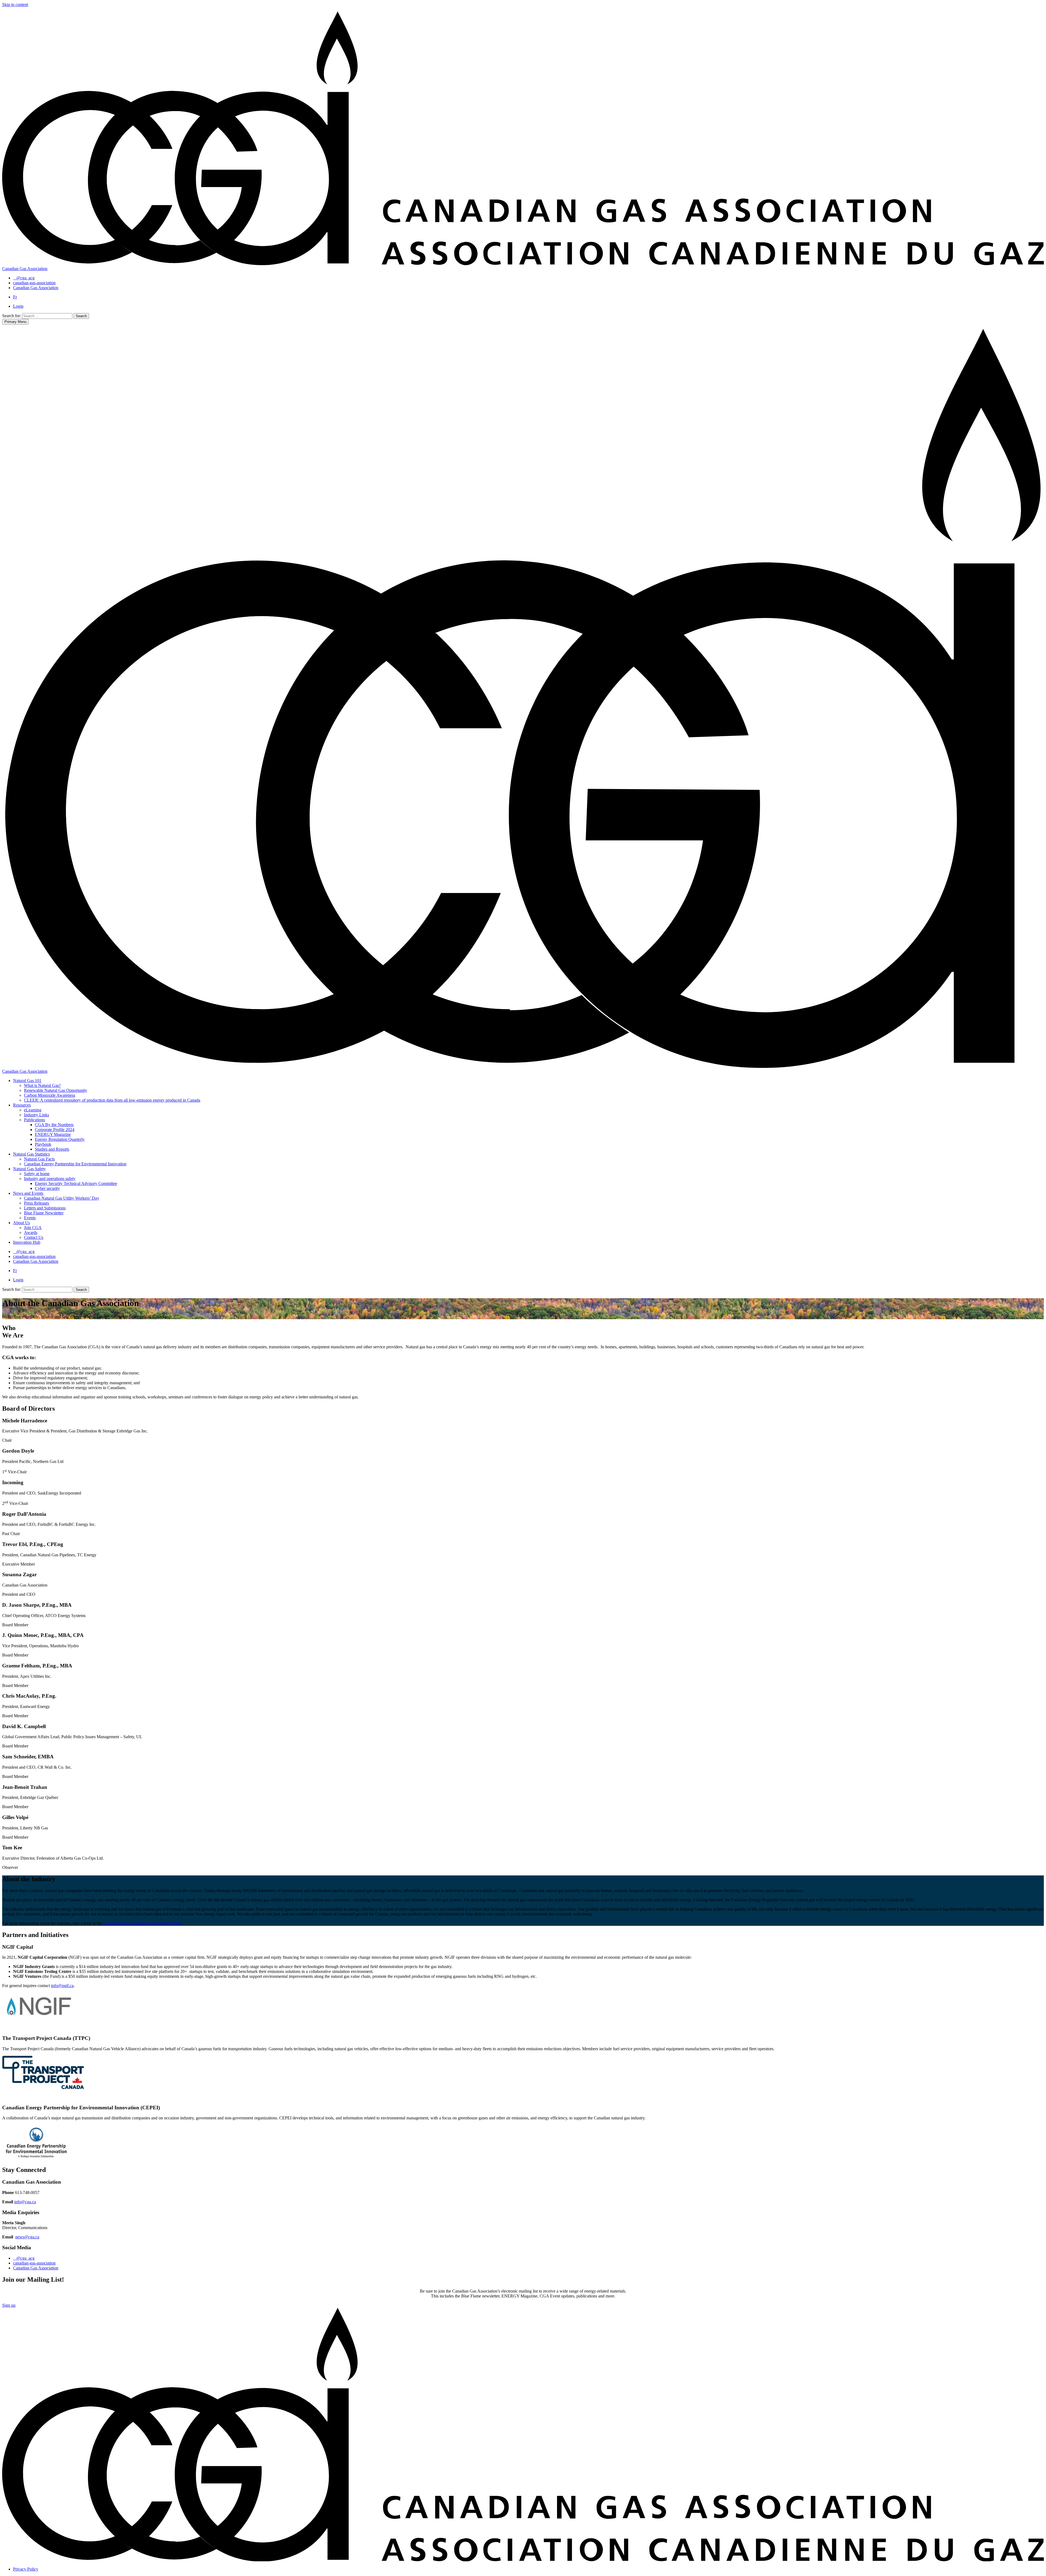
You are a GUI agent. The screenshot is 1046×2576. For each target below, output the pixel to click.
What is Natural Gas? (42, 1085)
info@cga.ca (25, 2202)
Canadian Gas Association (36, 2268)
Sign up (9, 2305)
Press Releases (37, 1203)
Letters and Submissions (45, 1208)
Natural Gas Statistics (31, 1154)
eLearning (33, 1110)
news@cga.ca (27, 2237)
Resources (22, 1105)
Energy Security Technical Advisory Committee (76, 1183)
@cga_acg (25, 2258)
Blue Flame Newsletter (44, 1213)
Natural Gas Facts (39, 1159)
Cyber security (47, 1188)
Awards (31, 1232)
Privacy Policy (26, 2569)
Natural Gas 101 (27, 1081)
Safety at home (37, 1174)
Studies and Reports (52, 1149)
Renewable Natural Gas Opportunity (56, 1090)
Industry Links (37, 1115)
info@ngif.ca (62, 1986)
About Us (22, 1223)
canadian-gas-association (34, 2263)
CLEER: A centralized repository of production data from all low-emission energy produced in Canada (112, 1100)
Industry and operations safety (50, 1179)
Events (30, 1218)
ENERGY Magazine (53, 1134)
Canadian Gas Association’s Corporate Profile (142, 1923)
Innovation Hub (27, 1242)
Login (18, 306)
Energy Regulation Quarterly (60, 1139)
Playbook (43, 1144)
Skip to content (15, 4)
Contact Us (34, 1237)
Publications (34, 1120)
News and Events (28, 1193)
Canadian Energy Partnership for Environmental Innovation (75, 1164)
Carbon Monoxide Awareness (50, 1095)
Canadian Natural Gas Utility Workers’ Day (62, 1198)
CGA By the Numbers (54, 1125)
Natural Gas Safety (29, 1169)
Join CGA (33, 1228)
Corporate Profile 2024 (55, 1130)
